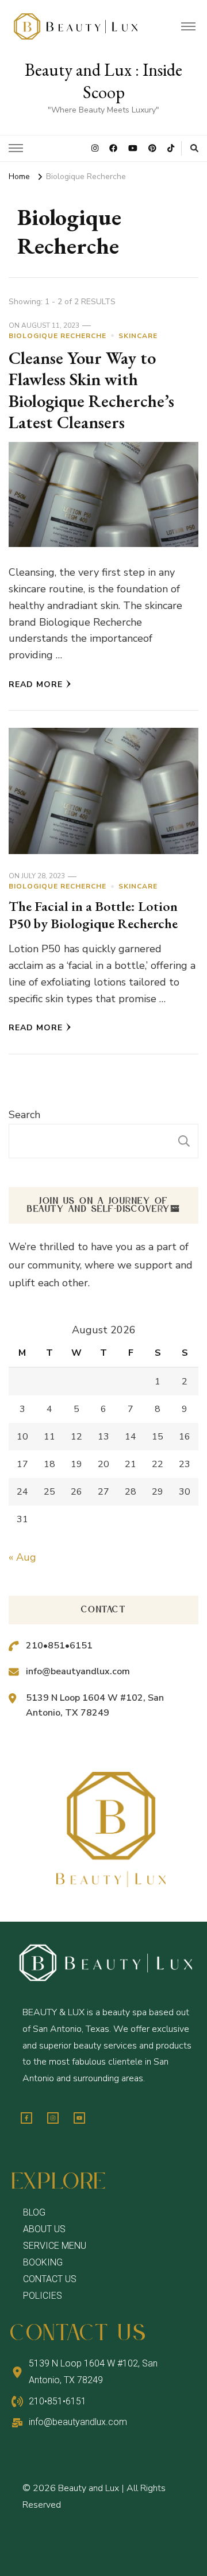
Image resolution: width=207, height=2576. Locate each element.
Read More (36, 684)
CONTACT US (50, 2279)
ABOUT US (44, 2229)
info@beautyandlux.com (78, 1671)
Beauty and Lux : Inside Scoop (103, 81)
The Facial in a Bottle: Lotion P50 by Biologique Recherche (93, 915)
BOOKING (43, 2262)
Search (24, 1115)
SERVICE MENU (55, 2246)
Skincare (138, 336)
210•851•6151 (59, 1646)
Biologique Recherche (57, 336)
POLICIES (43, 2296)
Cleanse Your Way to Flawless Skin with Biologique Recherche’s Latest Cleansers (91, 390)
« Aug (22, 1557)
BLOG (34, 2212)
